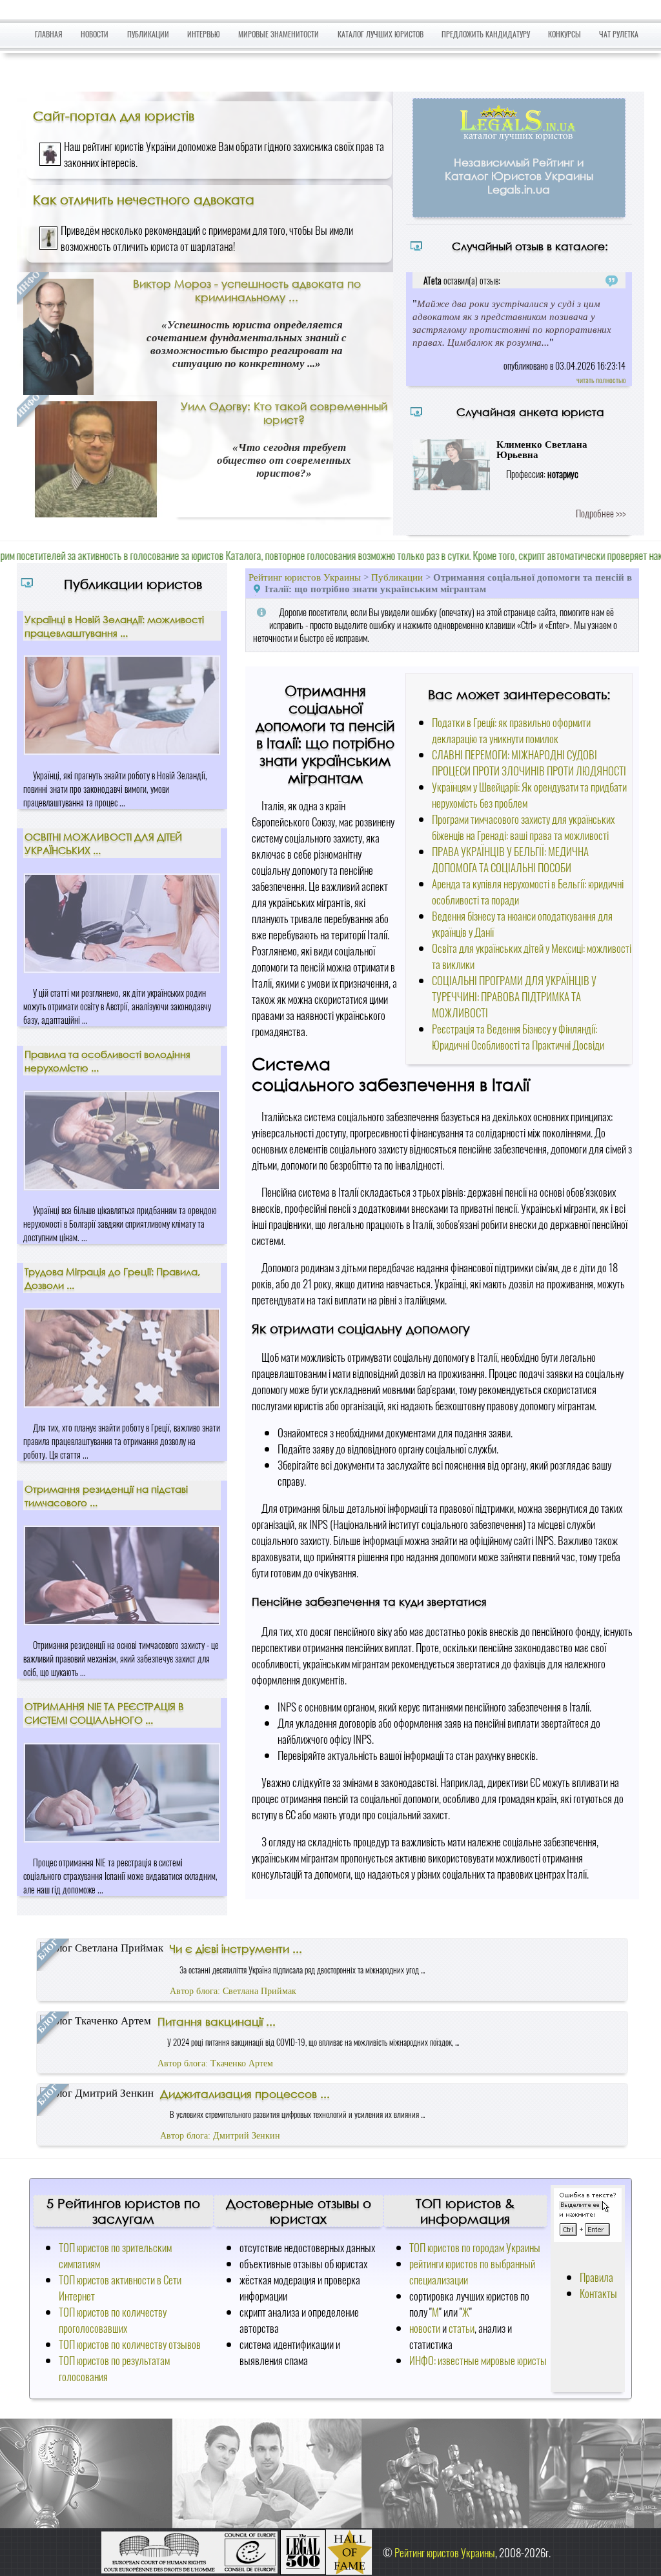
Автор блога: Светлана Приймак (233, 1991)
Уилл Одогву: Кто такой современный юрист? (284, 413)
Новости (95, 34)
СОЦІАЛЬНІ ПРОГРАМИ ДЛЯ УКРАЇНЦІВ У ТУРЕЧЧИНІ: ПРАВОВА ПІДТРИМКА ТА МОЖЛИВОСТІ (514, 996)
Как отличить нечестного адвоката (144, 199)
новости (425, 2328)
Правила (596, 2277)
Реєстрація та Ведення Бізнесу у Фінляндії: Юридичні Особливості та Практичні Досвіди (518, 1037)
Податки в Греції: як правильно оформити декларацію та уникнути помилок (511, 730)
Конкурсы (564, 34)
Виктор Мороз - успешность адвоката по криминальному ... (247, 290)
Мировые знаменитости (279, 34)
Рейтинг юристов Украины (305, 577)
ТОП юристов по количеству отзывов (130, 2344)
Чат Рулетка (619, 34)
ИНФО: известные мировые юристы (478, 2360)
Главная (49, 34)
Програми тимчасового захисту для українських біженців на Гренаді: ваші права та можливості (523, 827)
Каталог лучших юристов (381, 34)
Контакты (598, 2293)
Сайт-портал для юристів (114, 115)
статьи (462, 2328)
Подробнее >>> (601, 513)
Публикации (148, 34)
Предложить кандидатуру (486, 34)
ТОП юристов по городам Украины (475, 2247)
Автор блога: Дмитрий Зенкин (220, 2136)
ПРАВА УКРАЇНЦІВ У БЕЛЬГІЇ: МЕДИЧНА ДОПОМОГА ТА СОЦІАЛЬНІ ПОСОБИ (510, 859)
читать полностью (601, 380)
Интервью (204, 34)
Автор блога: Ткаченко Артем (215, 2063)
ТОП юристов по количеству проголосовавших (113, 2320)
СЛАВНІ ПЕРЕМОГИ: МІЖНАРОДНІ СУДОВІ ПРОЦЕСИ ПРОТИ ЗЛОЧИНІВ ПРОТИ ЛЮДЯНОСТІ (529, 763)
